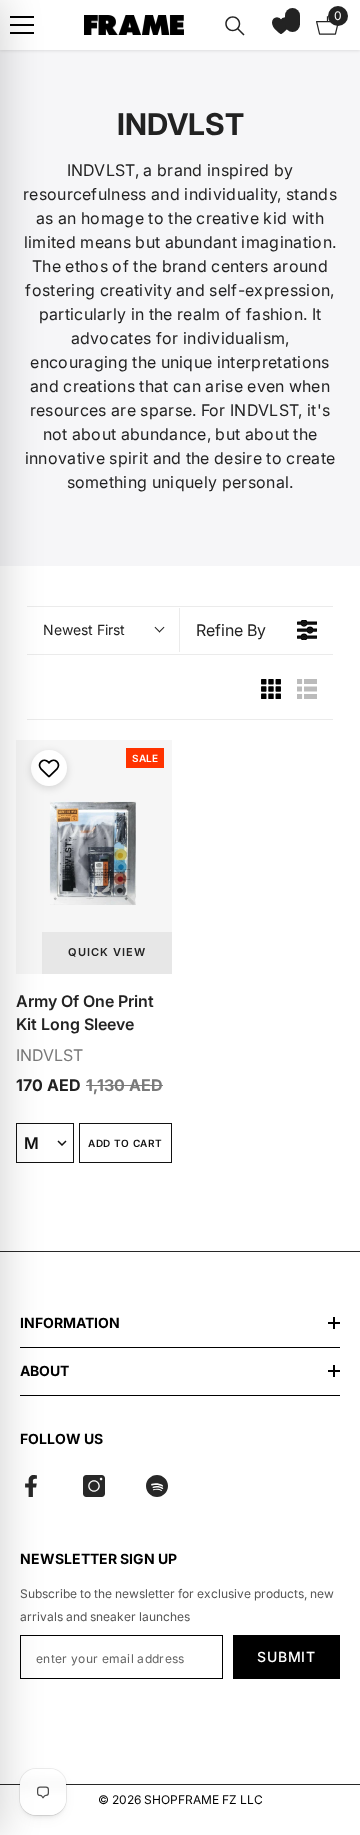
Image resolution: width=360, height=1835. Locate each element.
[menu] (22, 25)
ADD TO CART (125, 1143)
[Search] (235, 26)
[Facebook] (31, 1486)
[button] (281, 25)
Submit (286, 1656)
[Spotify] (157, 1486)
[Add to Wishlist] (46, 768)
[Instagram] (94, 1486)
